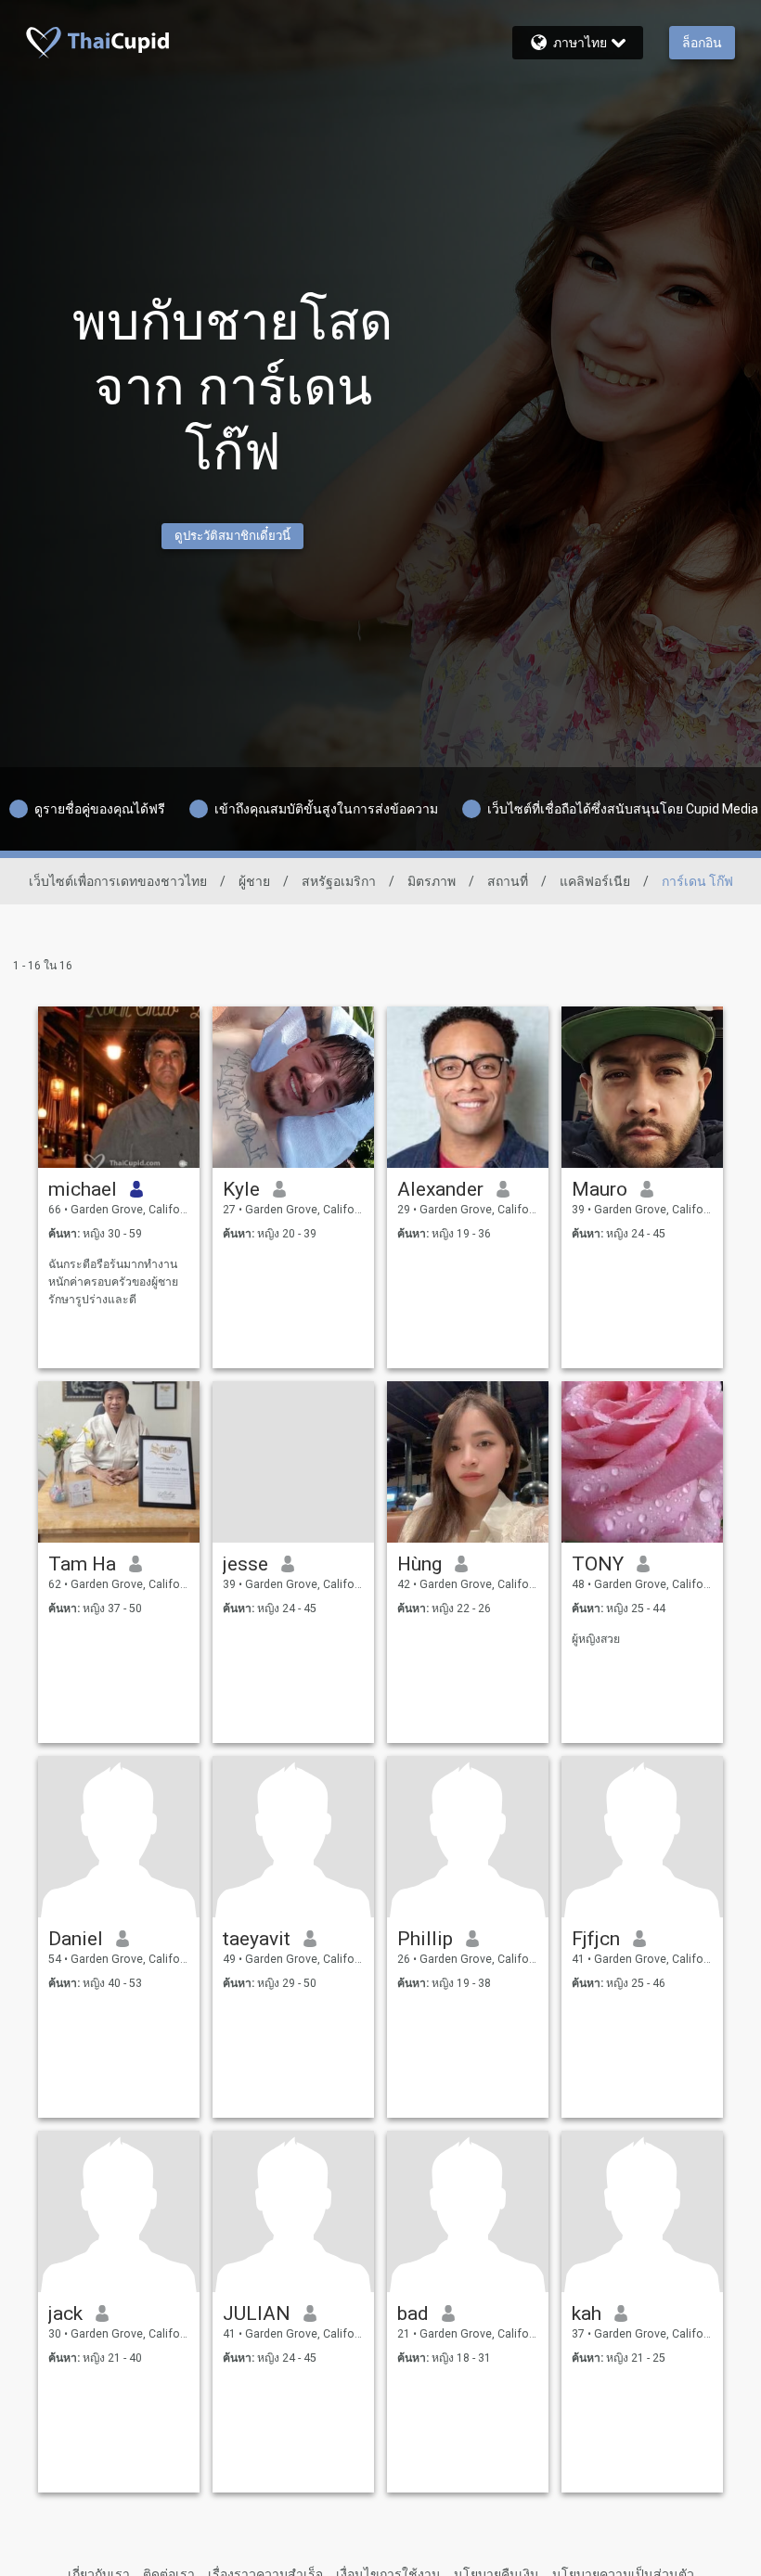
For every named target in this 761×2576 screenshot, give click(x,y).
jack (65, 2313)
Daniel (76, 1939)
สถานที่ (508, 881)
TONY (598, 1564)
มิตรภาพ (432, 881)
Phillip (425, 1939)
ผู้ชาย (254, 881)
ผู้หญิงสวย (596, 1639)
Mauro (600, 1189)
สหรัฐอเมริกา (339, 881)
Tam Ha (82, 1564)
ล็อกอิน (702, 43)
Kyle (241, 1189)
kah (587, 2313)
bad (413, 2313)
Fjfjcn (596, 1939)
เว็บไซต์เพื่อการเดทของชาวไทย (118, 881)
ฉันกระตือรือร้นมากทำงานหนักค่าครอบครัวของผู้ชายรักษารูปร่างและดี (113, 1282)
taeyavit (257, 1939)
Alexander (440, 1189)
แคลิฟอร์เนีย (595, 881)
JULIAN (257, 2313)
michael (83, 1189)
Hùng (419, 1564)
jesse (245, 1564)
